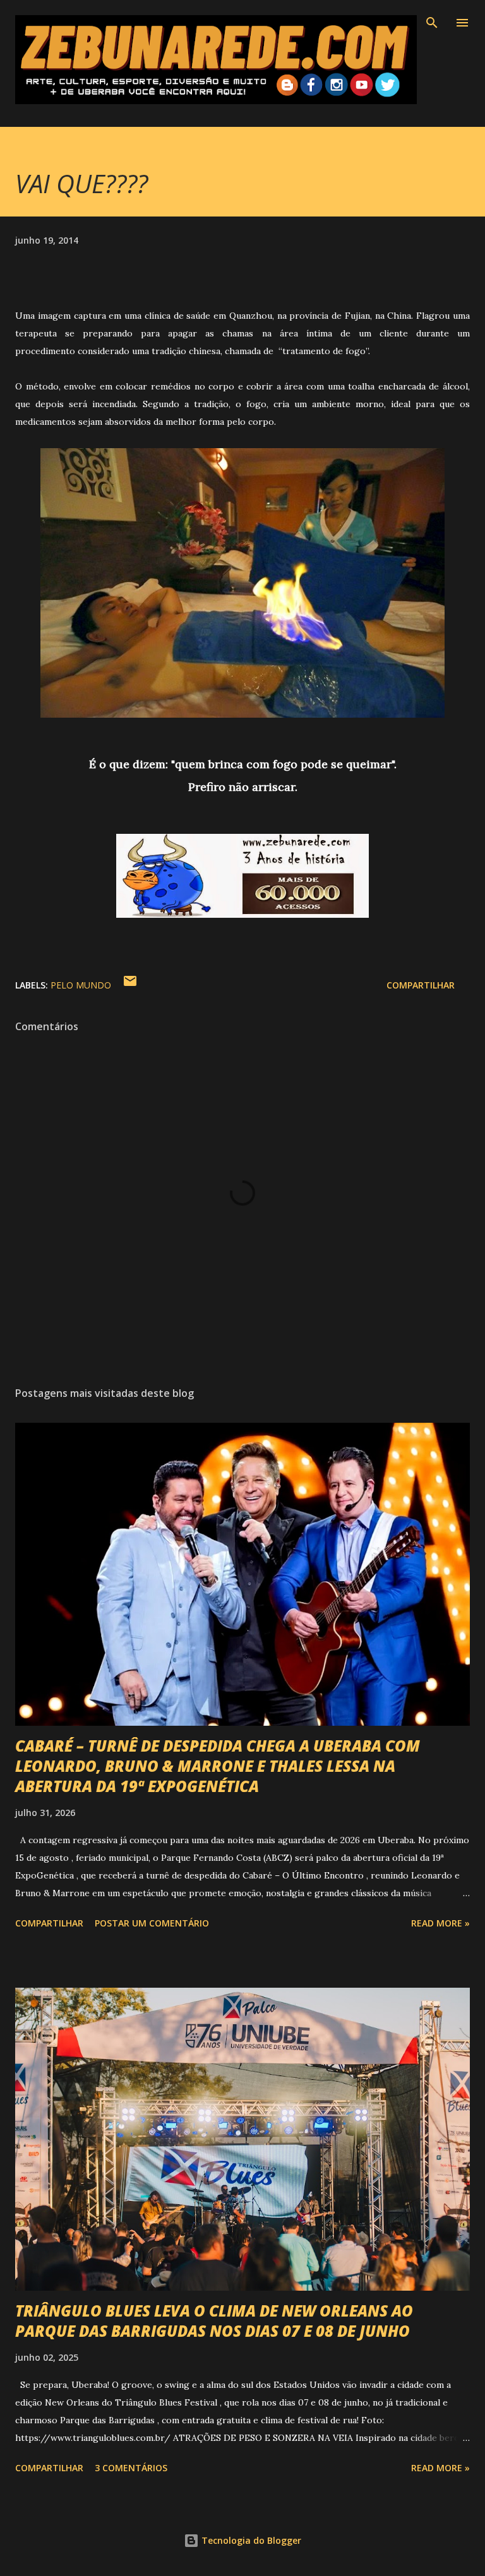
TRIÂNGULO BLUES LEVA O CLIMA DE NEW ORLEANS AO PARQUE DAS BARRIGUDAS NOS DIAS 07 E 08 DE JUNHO (214, 2321)
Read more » (440, 1923)
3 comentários (131, 2468)
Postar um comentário (152, 1923)
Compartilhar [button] (421, 985)
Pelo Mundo (81, 985)
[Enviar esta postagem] (130, 985)
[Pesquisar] (432, 23)
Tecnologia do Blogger (250, 2540)
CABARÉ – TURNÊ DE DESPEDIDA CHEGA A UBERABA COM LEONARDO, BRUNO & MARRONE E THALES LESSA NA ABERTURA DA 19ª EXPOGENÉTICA (218, 1766)
